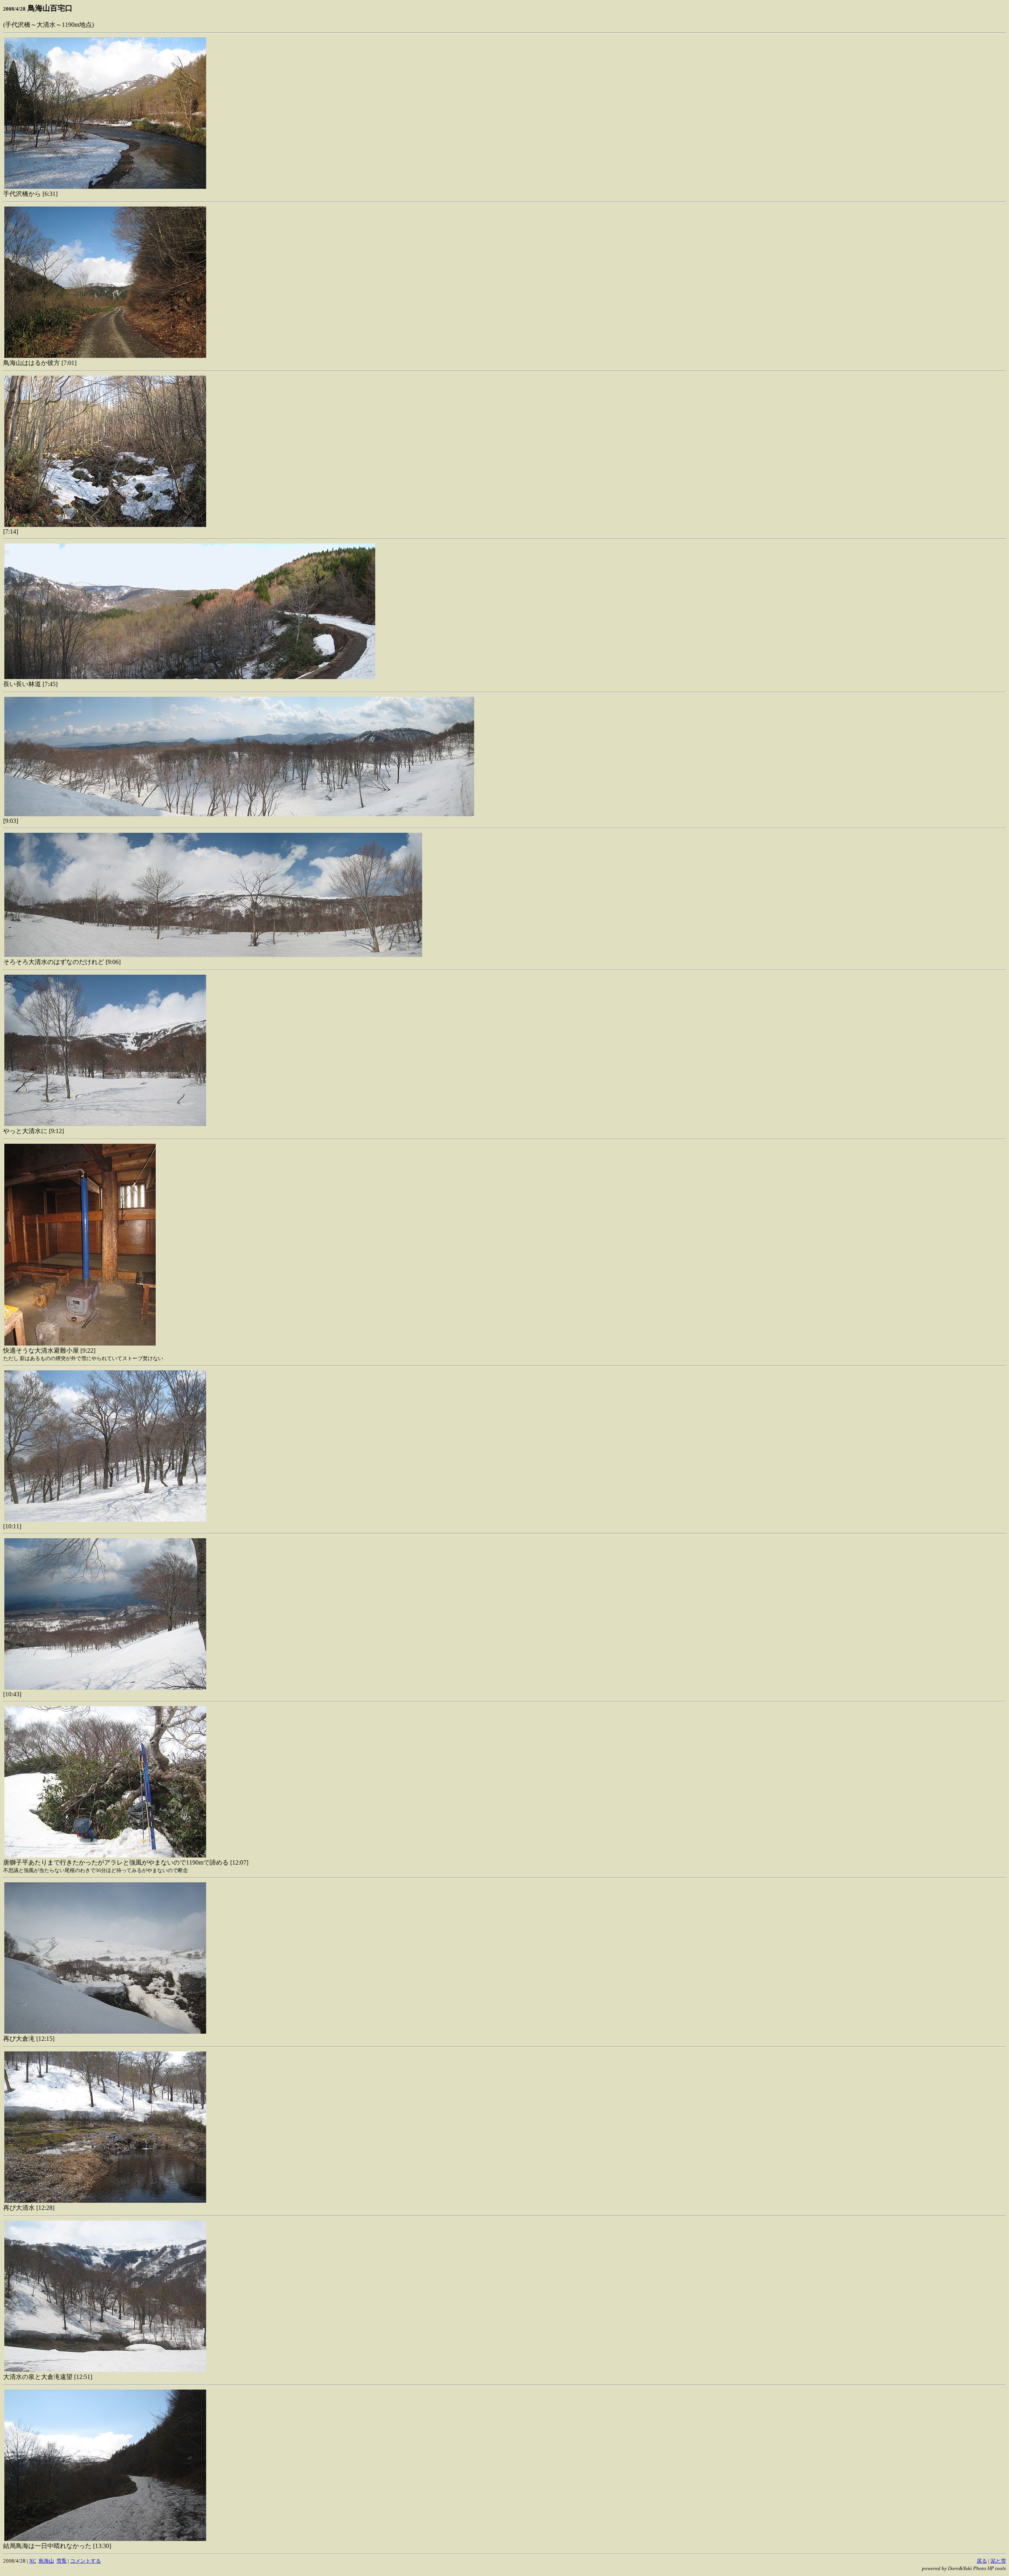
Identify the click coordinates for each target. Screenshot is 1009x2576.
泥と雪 (998, 2561)
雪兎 (61, 2561)
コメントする (86, 2561)
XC (33, 2561)
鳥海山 (46, 2561)
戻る (982, 2561)
